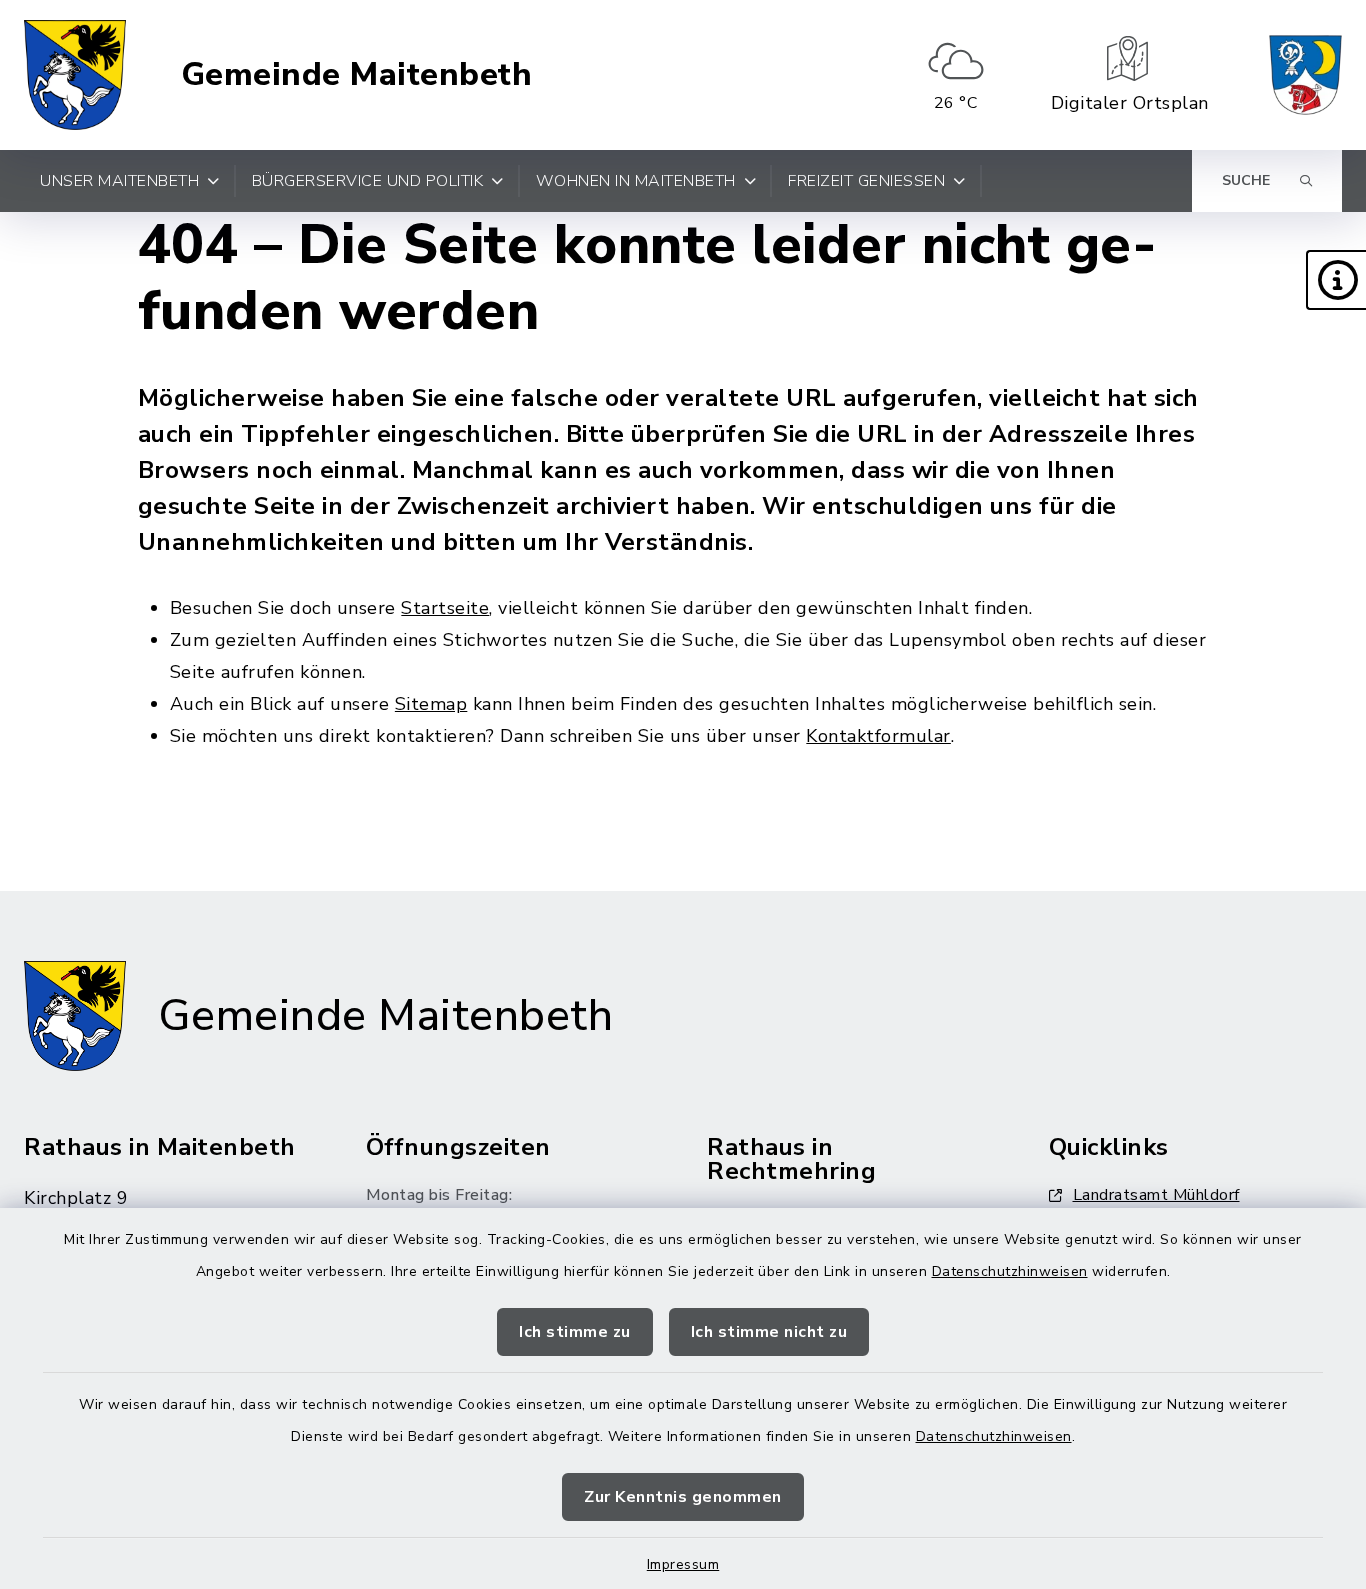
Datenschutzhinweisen (1010, 1271)
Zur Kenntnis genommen (683, 1497)
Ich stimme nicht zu (769, 1332)
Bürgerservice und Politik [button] (368, 181)
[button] (1336, 280)
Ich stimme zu (575, 1332)
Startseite (445, 608)
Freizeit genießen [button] (866, 181)
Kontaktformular (878, 736)
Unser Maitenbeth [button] (119, 181)
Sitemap (431, 704)
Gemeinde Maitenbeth (357, 75)
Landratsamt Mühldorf (1156, 1195)
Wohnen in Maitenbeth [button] (636, 181)
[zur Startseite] (75, 75)
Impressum (683, 1564)
